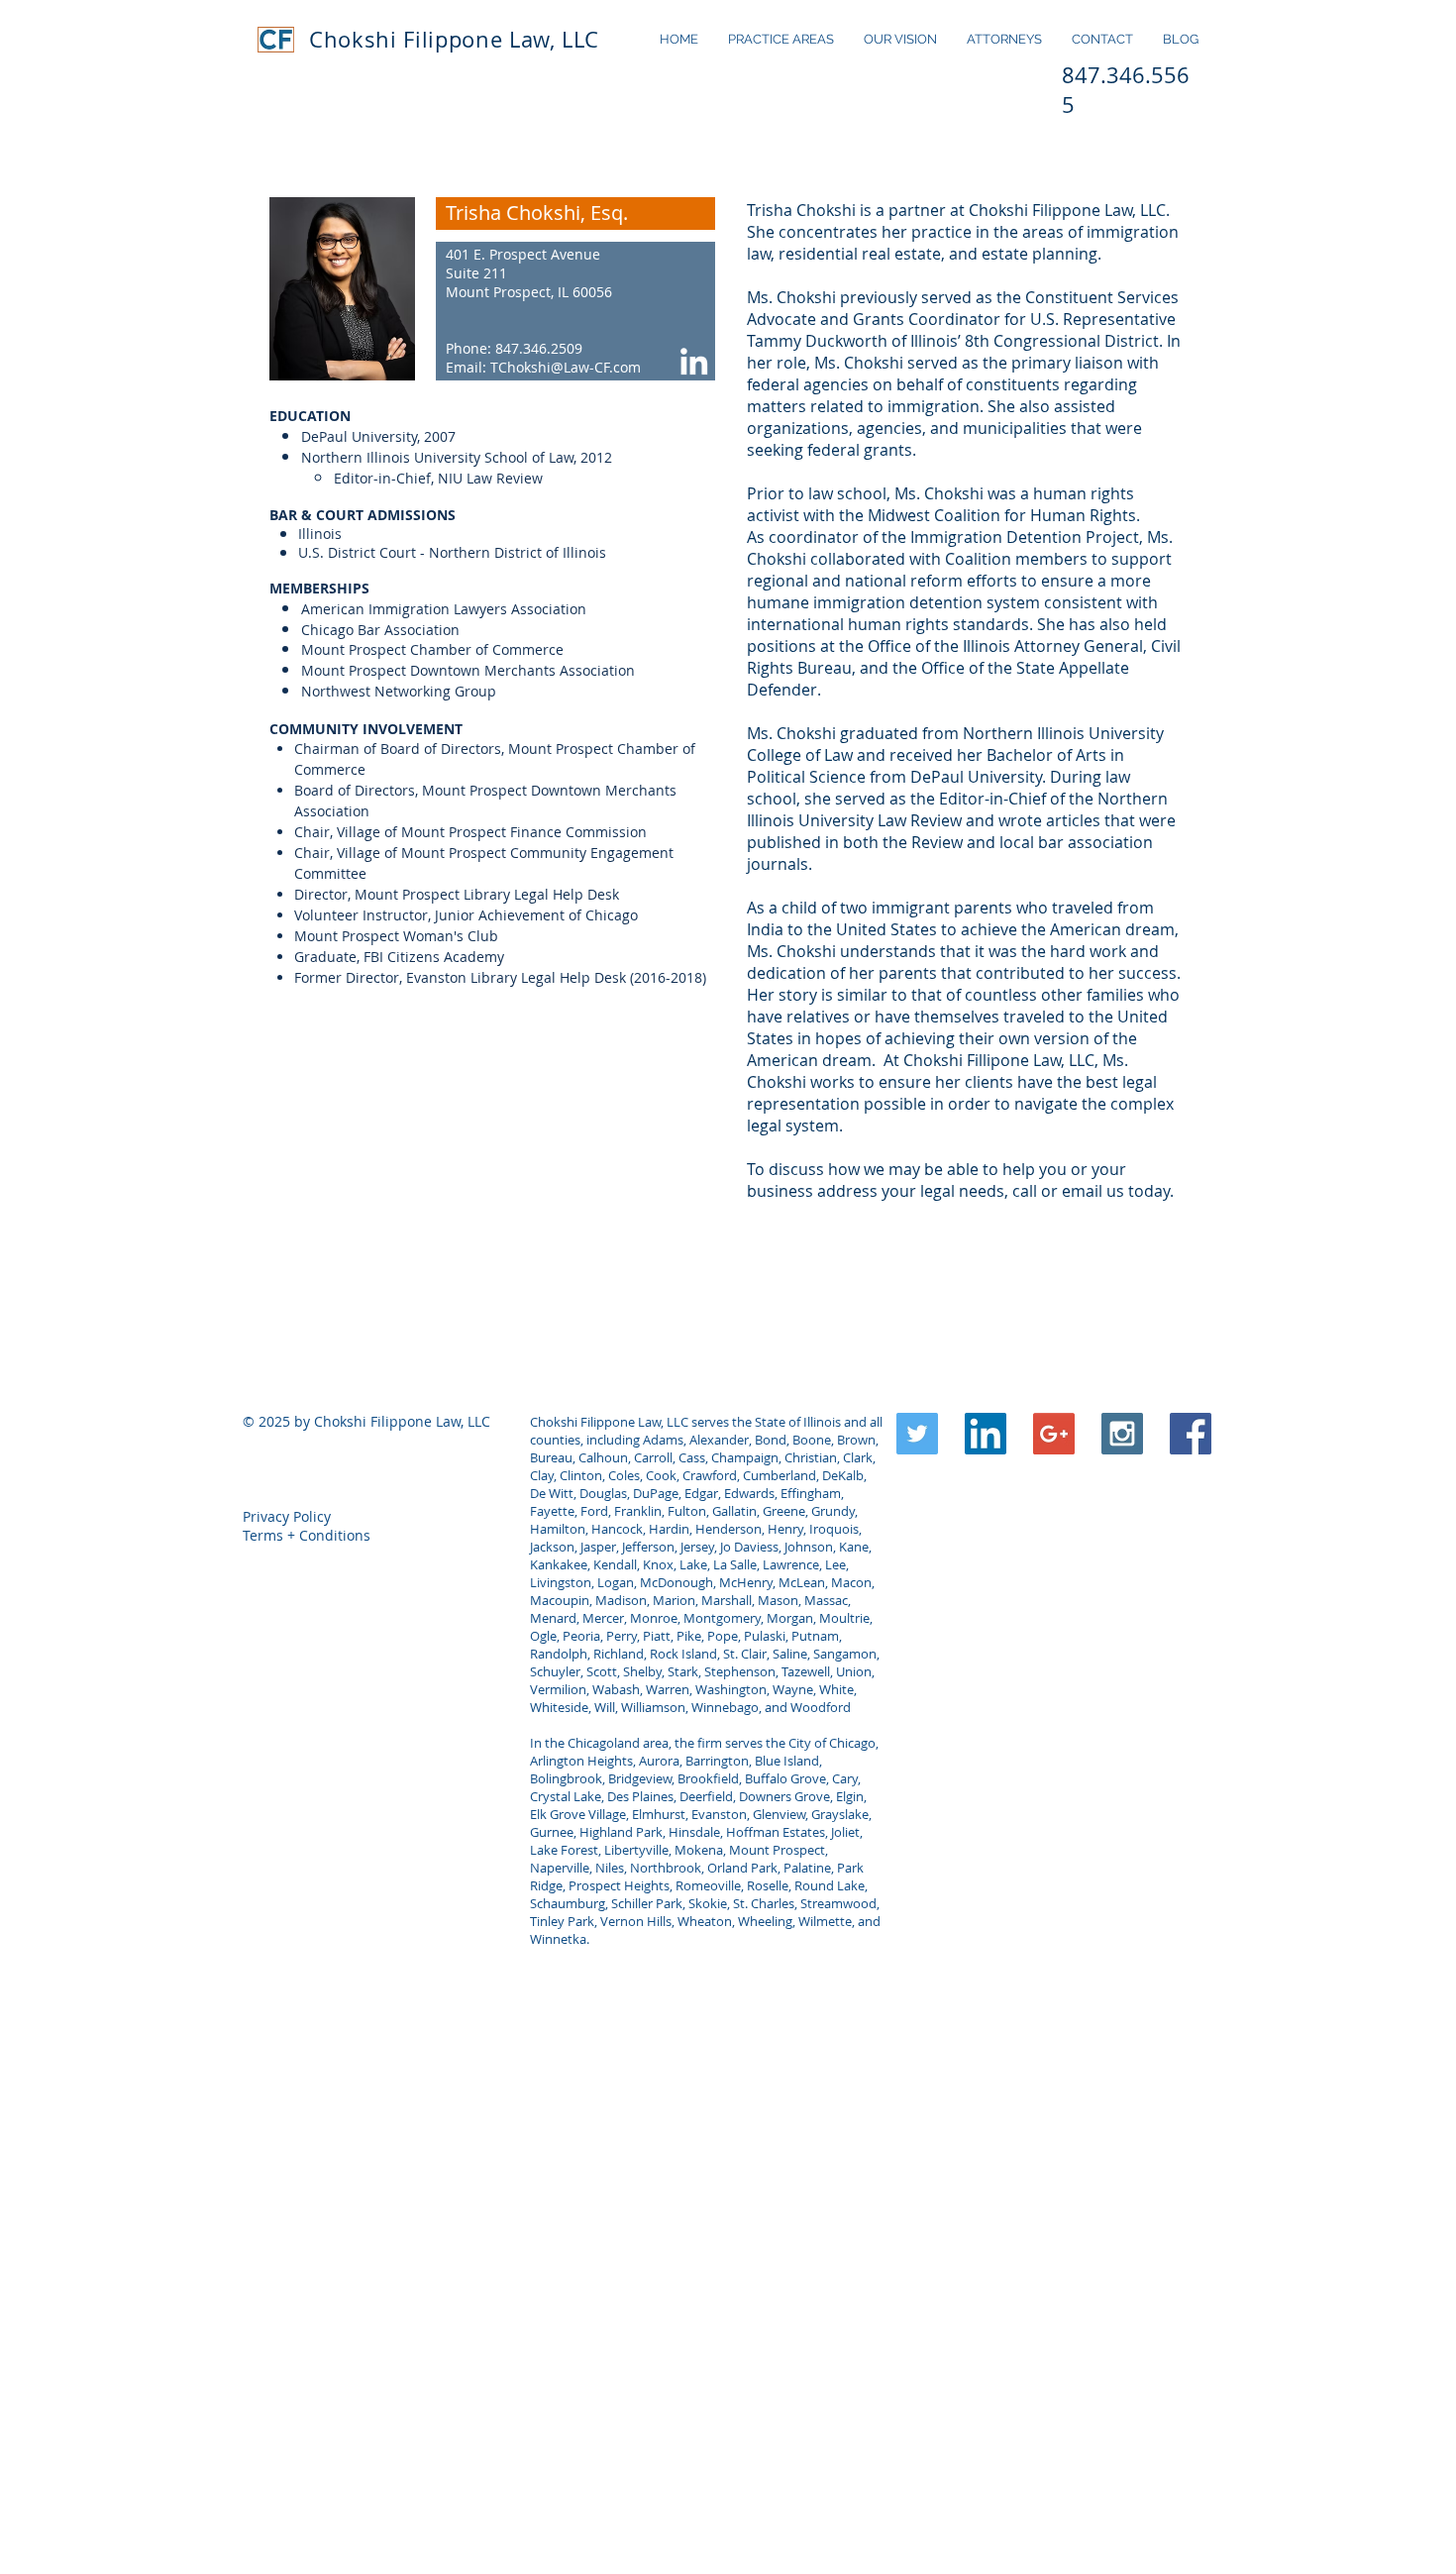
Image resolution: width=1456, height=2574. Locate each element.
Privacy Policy (287, 1516)
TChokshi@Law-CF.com (566, 367)
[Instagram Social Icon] (1122, 1434)
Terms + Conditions (307, 1535)
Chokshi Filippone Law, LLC (454, 39)
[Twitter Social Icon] (917, 1434)
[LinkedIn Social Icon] (986, 1434)
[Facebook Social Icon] (1191, 1434)
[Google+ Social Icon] (1054, 1434)
